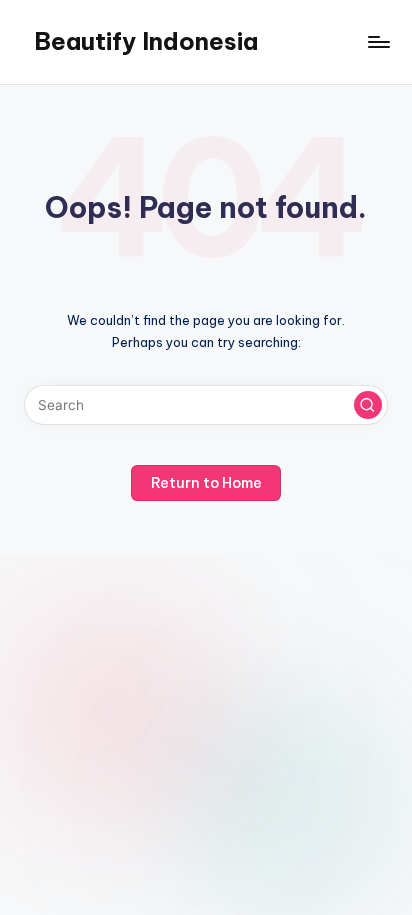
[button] (368, 405)
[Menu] (378, 41)
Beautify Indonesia (146, 41)
